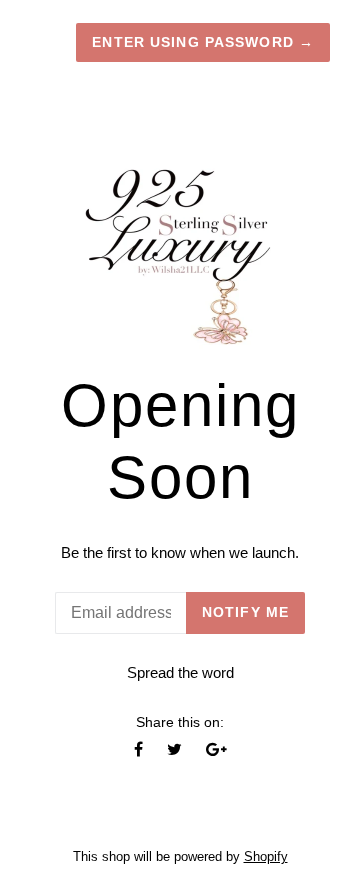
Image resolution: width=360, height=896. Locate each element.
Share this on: (180, 722)
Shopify (266, 856)
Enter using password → (203, 42)
